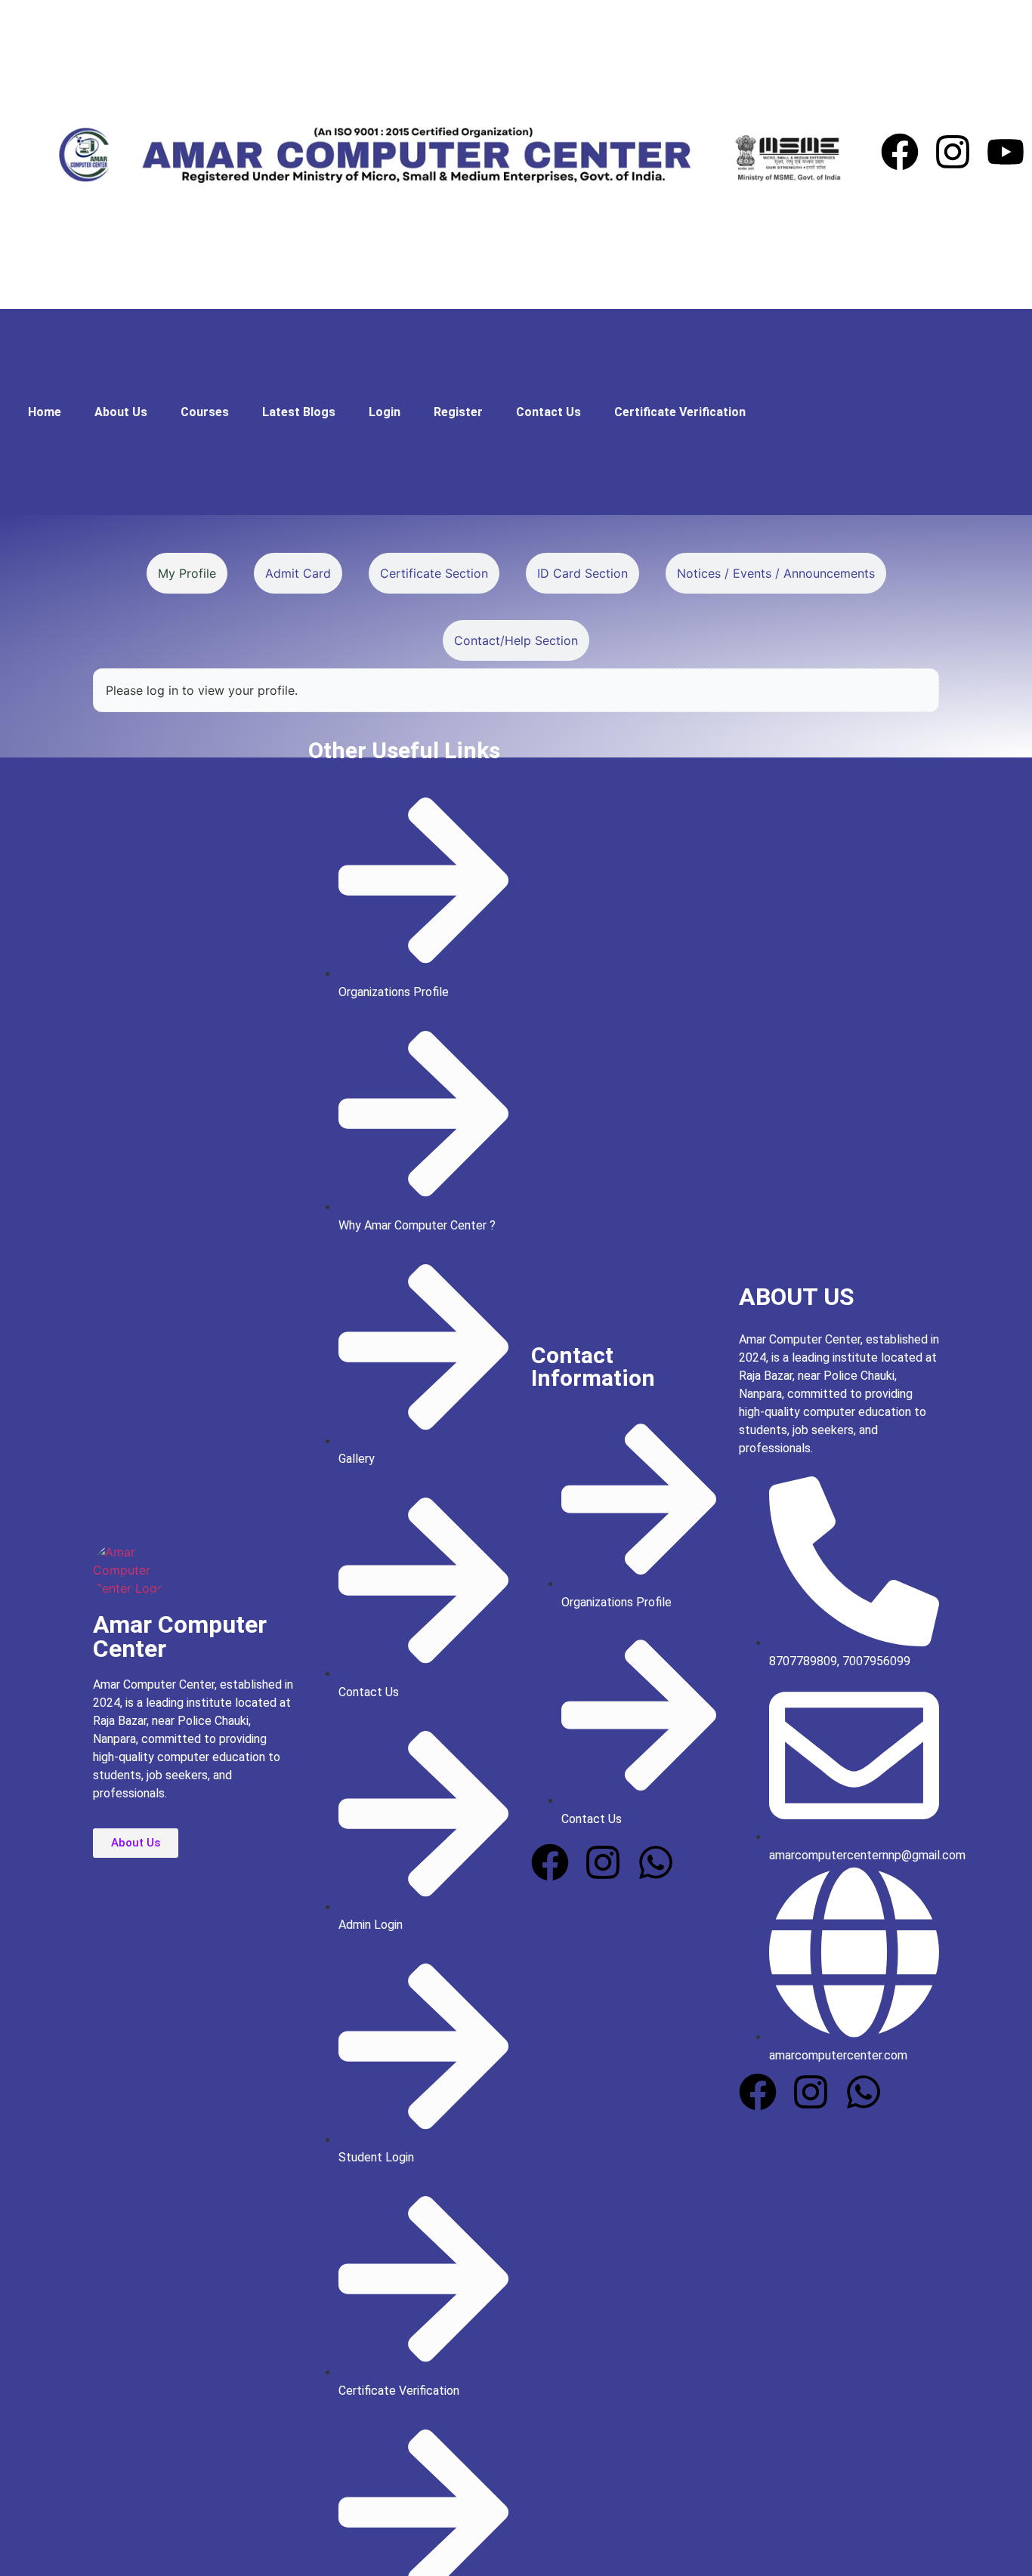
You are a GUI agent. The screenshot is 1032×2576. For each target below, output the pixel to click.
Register (458, 412)
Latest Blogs (299, 412)
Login (385, 412)
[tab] (187, 573)
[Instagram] (953, 154)
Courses (205, 412)
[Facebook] (900, 154)
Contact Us (548, 412)
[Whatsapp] (656, 1865)
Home (45, 412)
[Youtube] (1006, 154)
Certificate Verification (680, 412)
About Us (121, 412)
